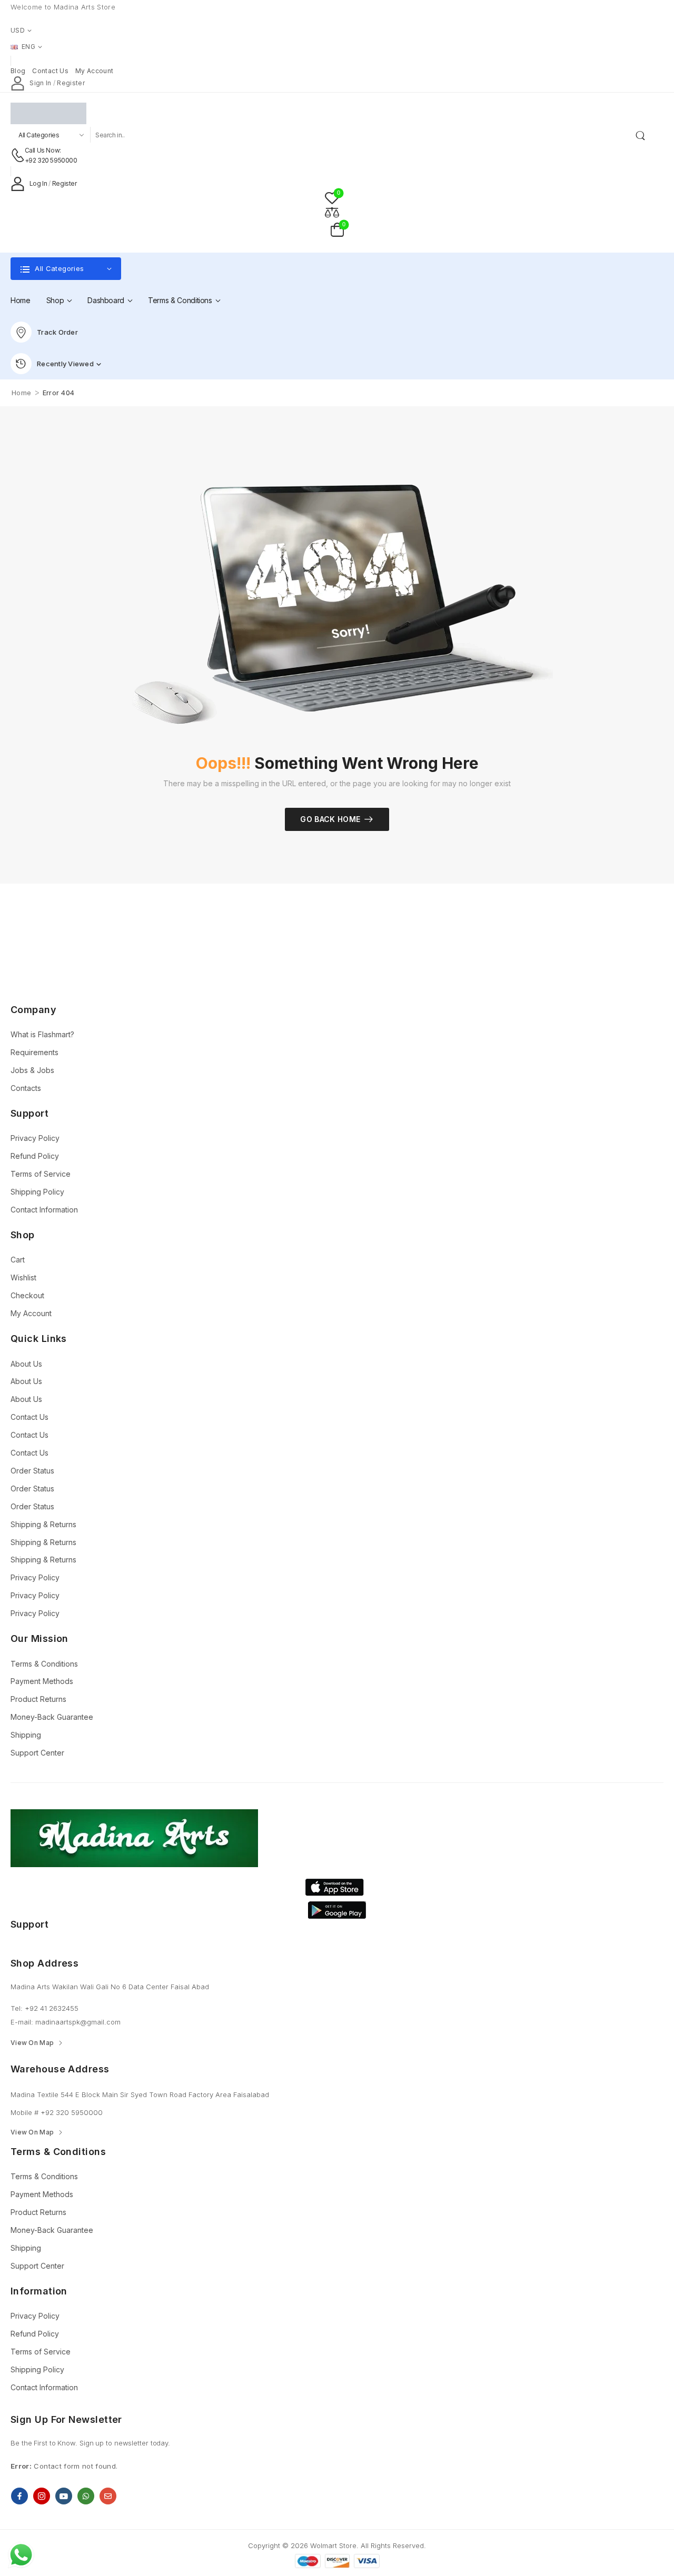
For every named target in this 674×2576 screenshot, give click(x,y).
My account (95, 71)
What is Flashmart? (42, 1034)
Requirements (34, 1052)
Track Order (57, 332)
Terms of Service (41, 1174)
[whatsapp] (86, 2496)
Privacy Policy (35, 1138)
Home (21, 300)
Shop (55, 300)
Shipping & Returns (43, 1524)
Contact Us (29, 1417)
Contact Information (44, 1210)
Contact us (50, 71)
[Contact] (18, 155)
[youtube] (64, 2496)
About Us (26, 1364)
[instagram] (42, 2496)
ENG (28, 47)
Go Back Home (330, 819)
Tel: (18, 2008)
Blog (18, 71)
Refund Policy (35, 1156)
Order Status (32, 1471)
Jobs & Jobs (32, 1070)
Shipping (26, 1735)
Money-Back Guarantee (52, 1717)
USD (18, 30)
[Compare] (332, 212)
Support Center (37, 1753)
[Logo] (329, 113)
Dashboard (106, 300)
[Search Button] (642, 135)
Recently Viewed (65, 364)
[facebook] (19, 2496)
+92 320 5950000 (51, 160)
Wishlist (23, 1277)
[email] (108, 2496)
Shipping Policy (37, 1192)
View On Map (32, 2043)
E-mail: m (26, 2022)
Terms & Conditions (180, 300)
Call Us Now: (43, 150)
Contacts (26, 1088)
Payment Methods (42, 1681)
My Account (31, 1313)
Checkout (27, 1295)
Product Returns (38, 1699)
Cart (18, 1260)
